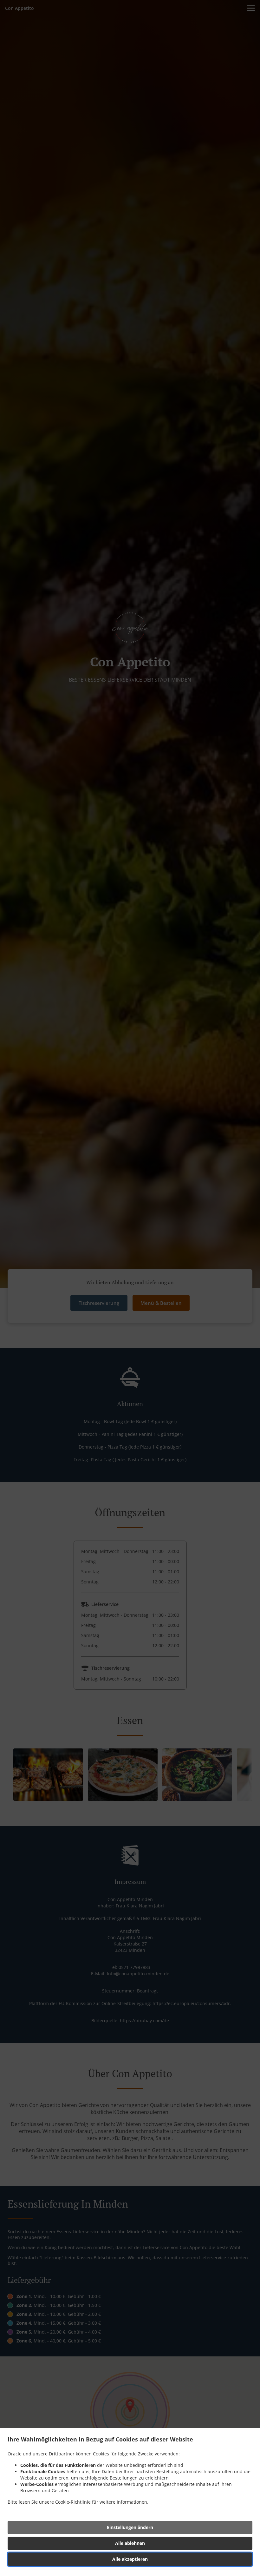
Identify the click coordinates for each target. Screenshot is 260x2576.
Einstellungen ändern (130, 2527)
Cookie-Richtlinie (73, 2502)
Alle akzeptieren (130, 2559)
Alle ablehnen (130, 2543)
